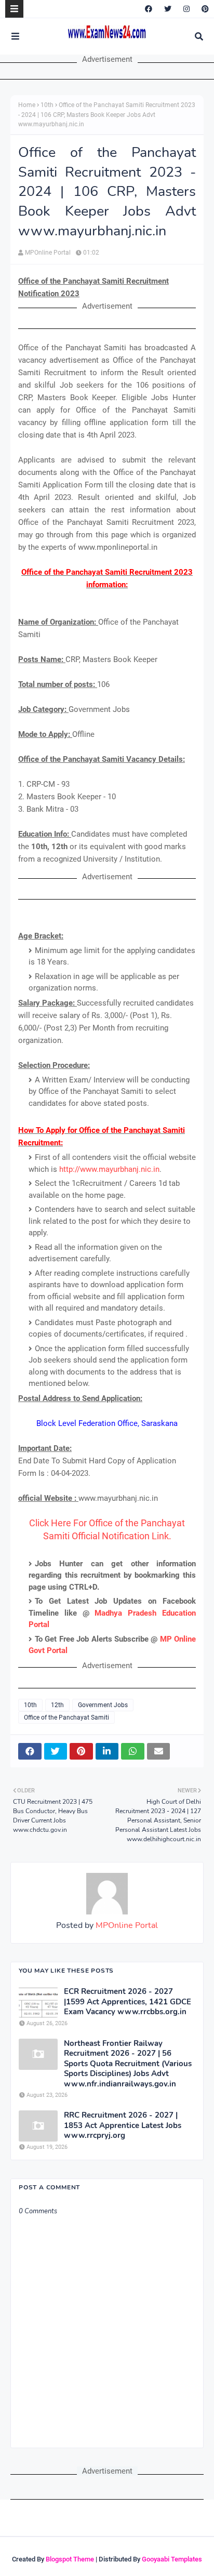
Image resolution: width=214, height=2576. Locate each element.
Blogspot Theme (70, 2559)
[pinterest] (204, 9)
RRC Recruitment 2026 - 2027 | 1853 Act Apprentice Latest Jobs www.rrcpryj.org (123, 2125)
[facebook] (149, 9)
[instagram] (186, 9)
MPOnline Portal (48, 253)
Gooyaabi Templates (172, 2559)
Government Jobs (103, 1705)
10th (47, 105)
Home (27, 105)
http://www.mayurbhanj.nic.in (109, 1169)
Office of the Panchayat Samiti (66, 1718)
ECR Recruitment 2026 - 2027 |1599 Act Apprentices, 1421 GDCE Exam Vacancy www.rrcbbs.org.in (128, 2002)
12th (57, 1705)
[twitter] (168, 9)
